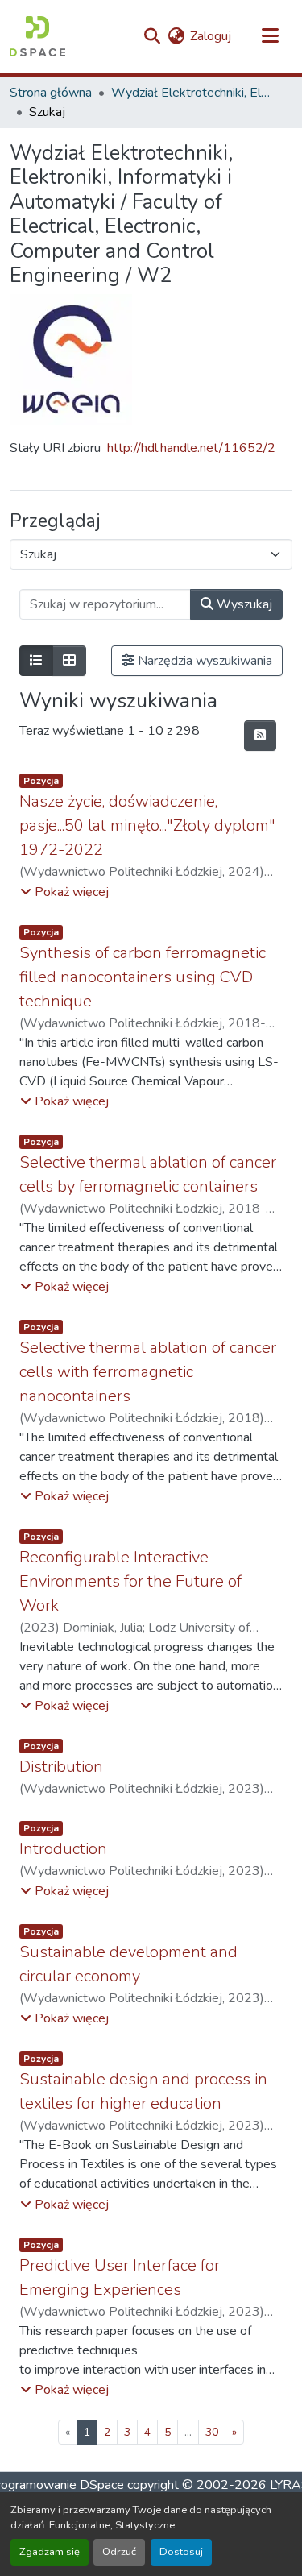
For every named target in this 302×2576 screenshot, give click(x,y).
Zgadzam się (50, 2552)
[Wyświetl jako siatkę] (69, 661)
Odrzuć (119, 2552)
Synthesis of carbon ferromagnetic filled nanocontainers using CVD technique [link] (143, 977)
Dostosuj (181, 2552)
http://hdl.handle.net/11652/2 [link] (191, 448)
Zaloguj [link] (211, 36)
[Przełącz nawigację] (270, 36)
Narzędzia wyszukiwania (203, 661)
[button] (37, 36)
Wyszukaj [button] (243, 604)
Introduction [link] (63, 1849)
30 (212, 2432)
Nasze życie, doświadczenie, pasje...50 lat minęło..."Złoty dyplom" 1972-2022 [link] (147, 825)
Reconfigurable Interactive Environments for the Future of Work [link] (130, 1581)
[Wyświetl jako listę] (36, 661)
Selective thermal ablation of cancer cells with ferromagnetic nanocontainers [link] (148, 1372)
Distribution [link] (61, 1767)
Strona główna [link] (51, 93)
